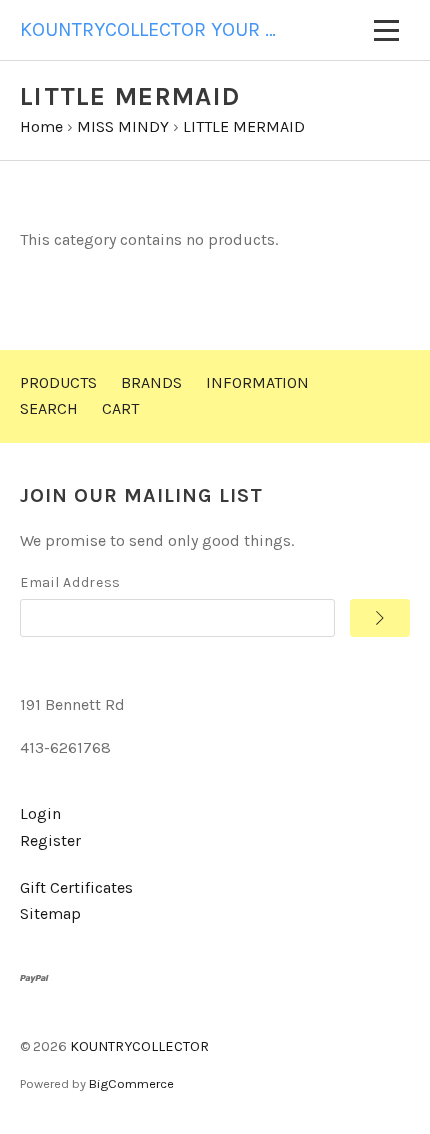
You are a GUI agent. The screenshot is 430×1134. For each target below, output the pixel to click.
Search (49, 408)
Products (58, 382)
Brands (151, 382)
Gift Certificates (76, 887)
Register (50, 840)
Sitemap (50, 913)
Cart (120, 408)
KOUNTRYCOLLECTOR (139, 1046)
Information (257, 382)
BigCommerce (131, 1083)
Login (40, 813)
